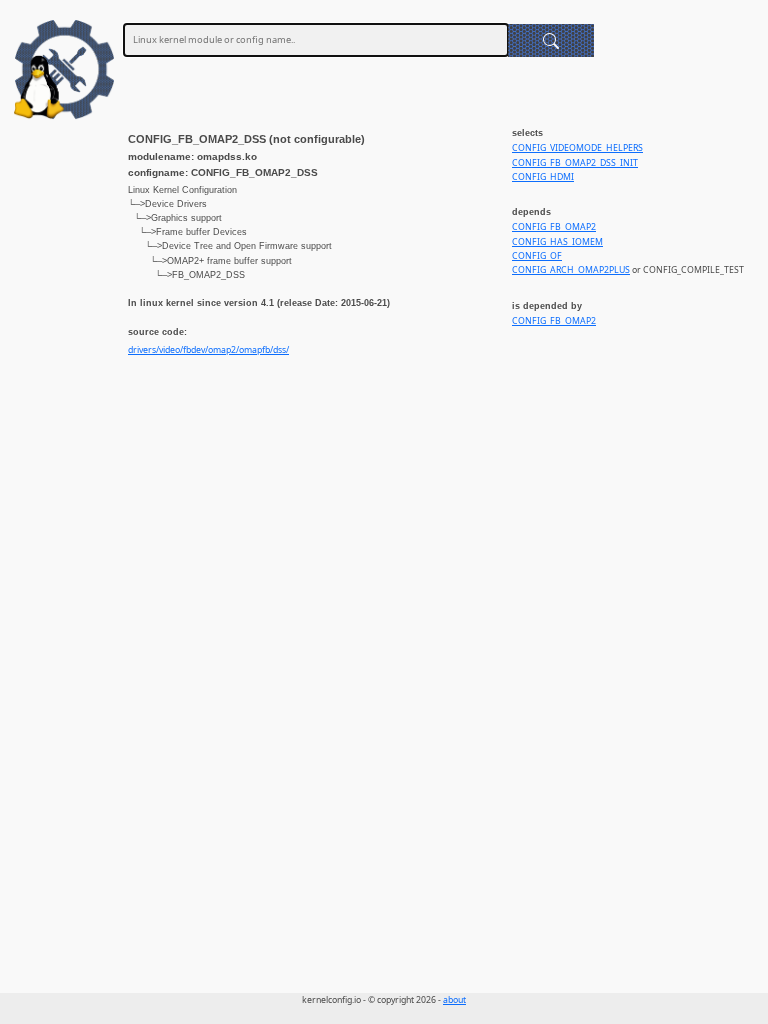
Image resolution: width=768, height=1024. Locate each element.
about (454, 1000)
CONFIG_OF (537, 256)
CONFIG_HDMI (543, 177)
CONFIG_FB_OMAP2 (554, 227)
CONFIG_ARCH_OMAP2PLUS (571, 270)
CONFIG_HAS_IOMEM (557, 242)
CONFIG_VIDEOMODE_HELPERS (577, 148)
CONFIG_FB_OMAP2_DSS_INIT (575, 163)
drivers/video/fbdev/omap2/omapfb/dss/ (208, 350)
